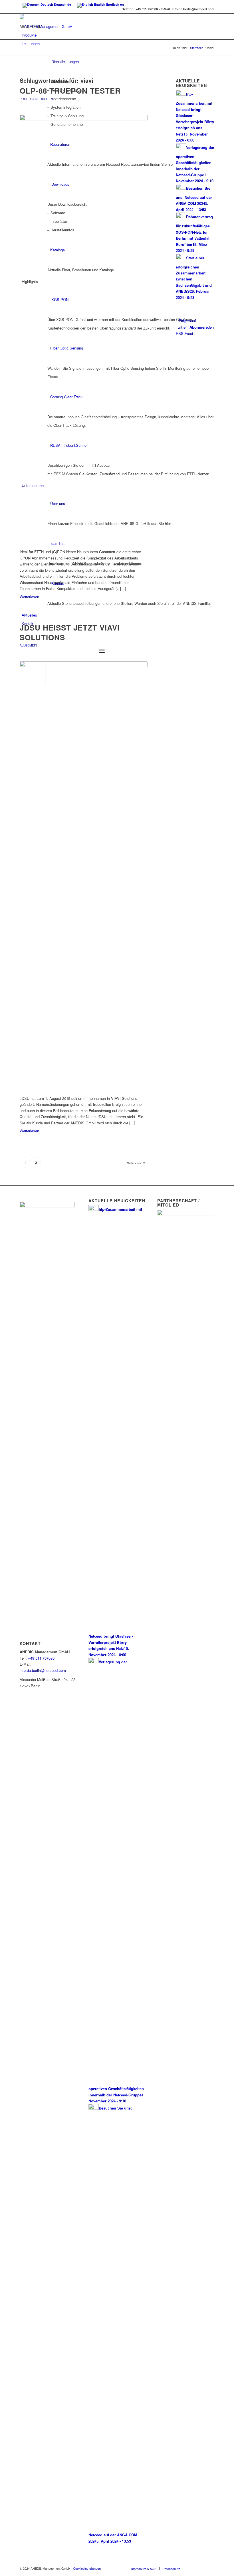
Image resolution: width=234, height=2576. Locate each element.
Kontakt (28, 624)
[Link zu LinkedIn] (201, 2568)
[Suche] (24, 641)
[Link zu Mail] (210, 2568)
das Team (59, 543)
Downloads (60, 184)
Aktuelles (29, 615)
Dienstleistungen (65, 61)
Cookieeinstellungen (87, 2568)
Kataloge (58, 250)
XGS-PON (60, 299)
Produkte (29, 35)
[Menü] (102, 651)
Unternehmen (33, 485)
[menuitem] (118, 642)
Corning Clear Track (66, 397)
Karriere (58, 583)
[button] (31, 26)
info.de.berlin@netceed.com (43, 1670)
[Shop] (22, 632)
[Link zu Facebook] (193, 2568)
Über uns (58, 503)
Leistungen (31, 44)
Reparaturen (60, 144)
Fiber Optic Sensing (67, 348)
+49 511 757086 (41, 1658)
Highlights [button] (30, 281)
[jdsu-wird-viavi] (84, 875)
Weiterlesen (29, 1131)
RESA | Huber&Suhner (69, 445)
